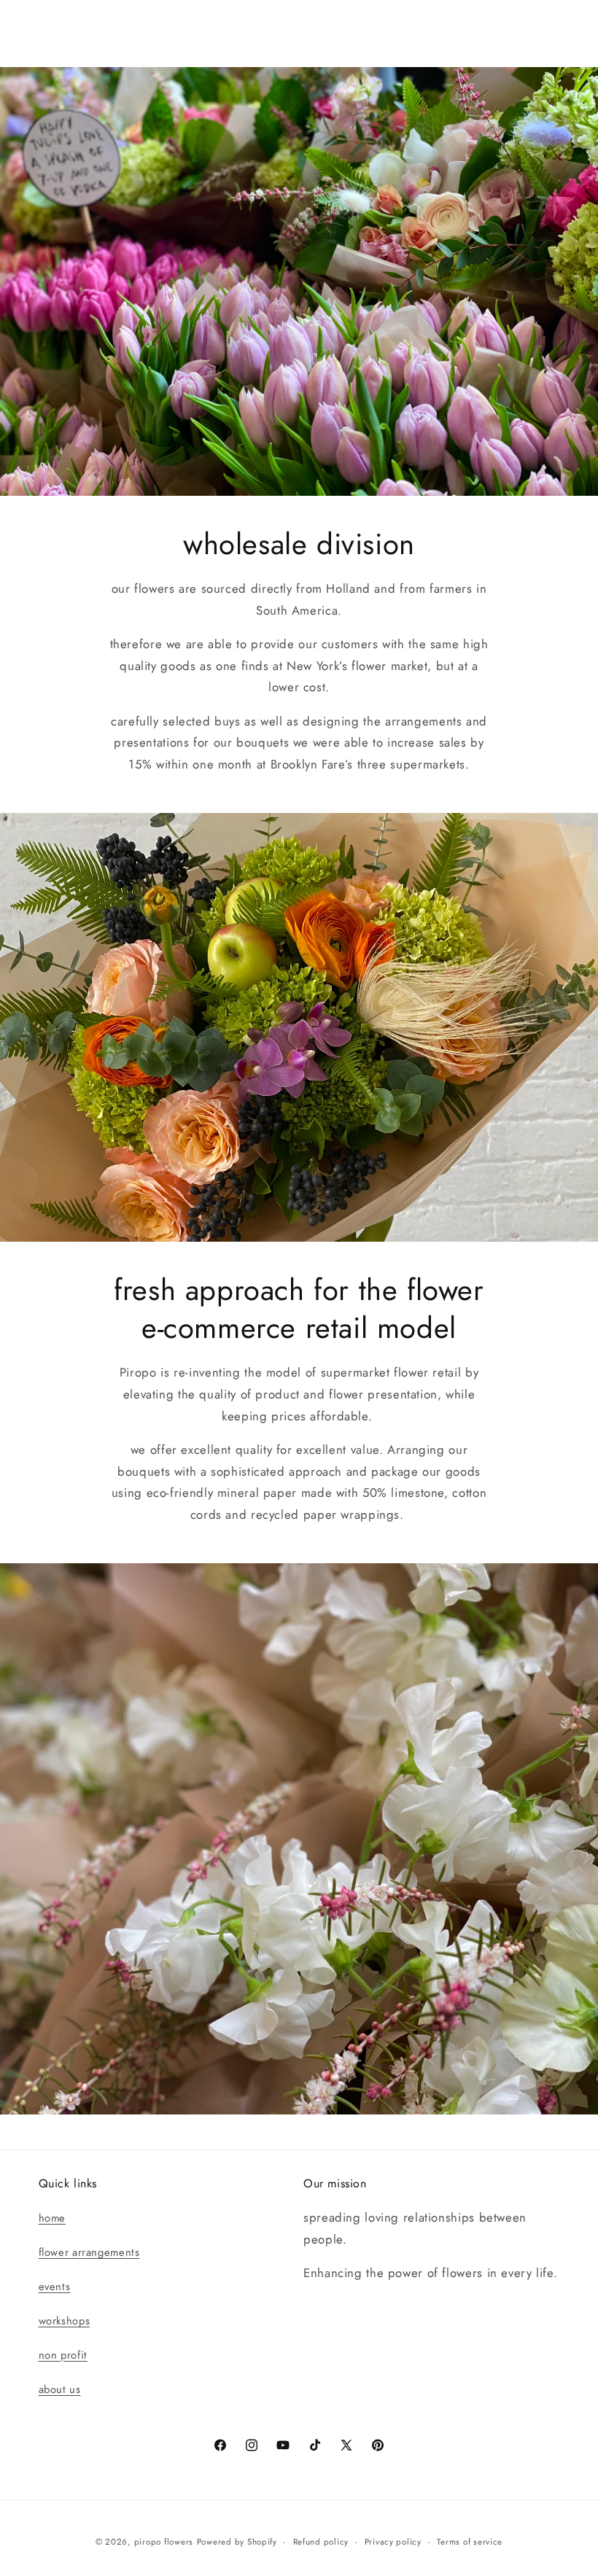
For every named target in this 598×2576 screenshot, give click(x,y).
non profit (63, 2355)
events (55, 2287)
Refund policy (321, 2542)
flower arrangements (89, 2252)
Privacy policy (393, 2542)
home (53, 2218)
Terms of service (470, 2542)
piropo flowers (164, 2542)
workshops (65, 2321)
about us (60, 2389)
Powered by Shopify (237, 2542)
